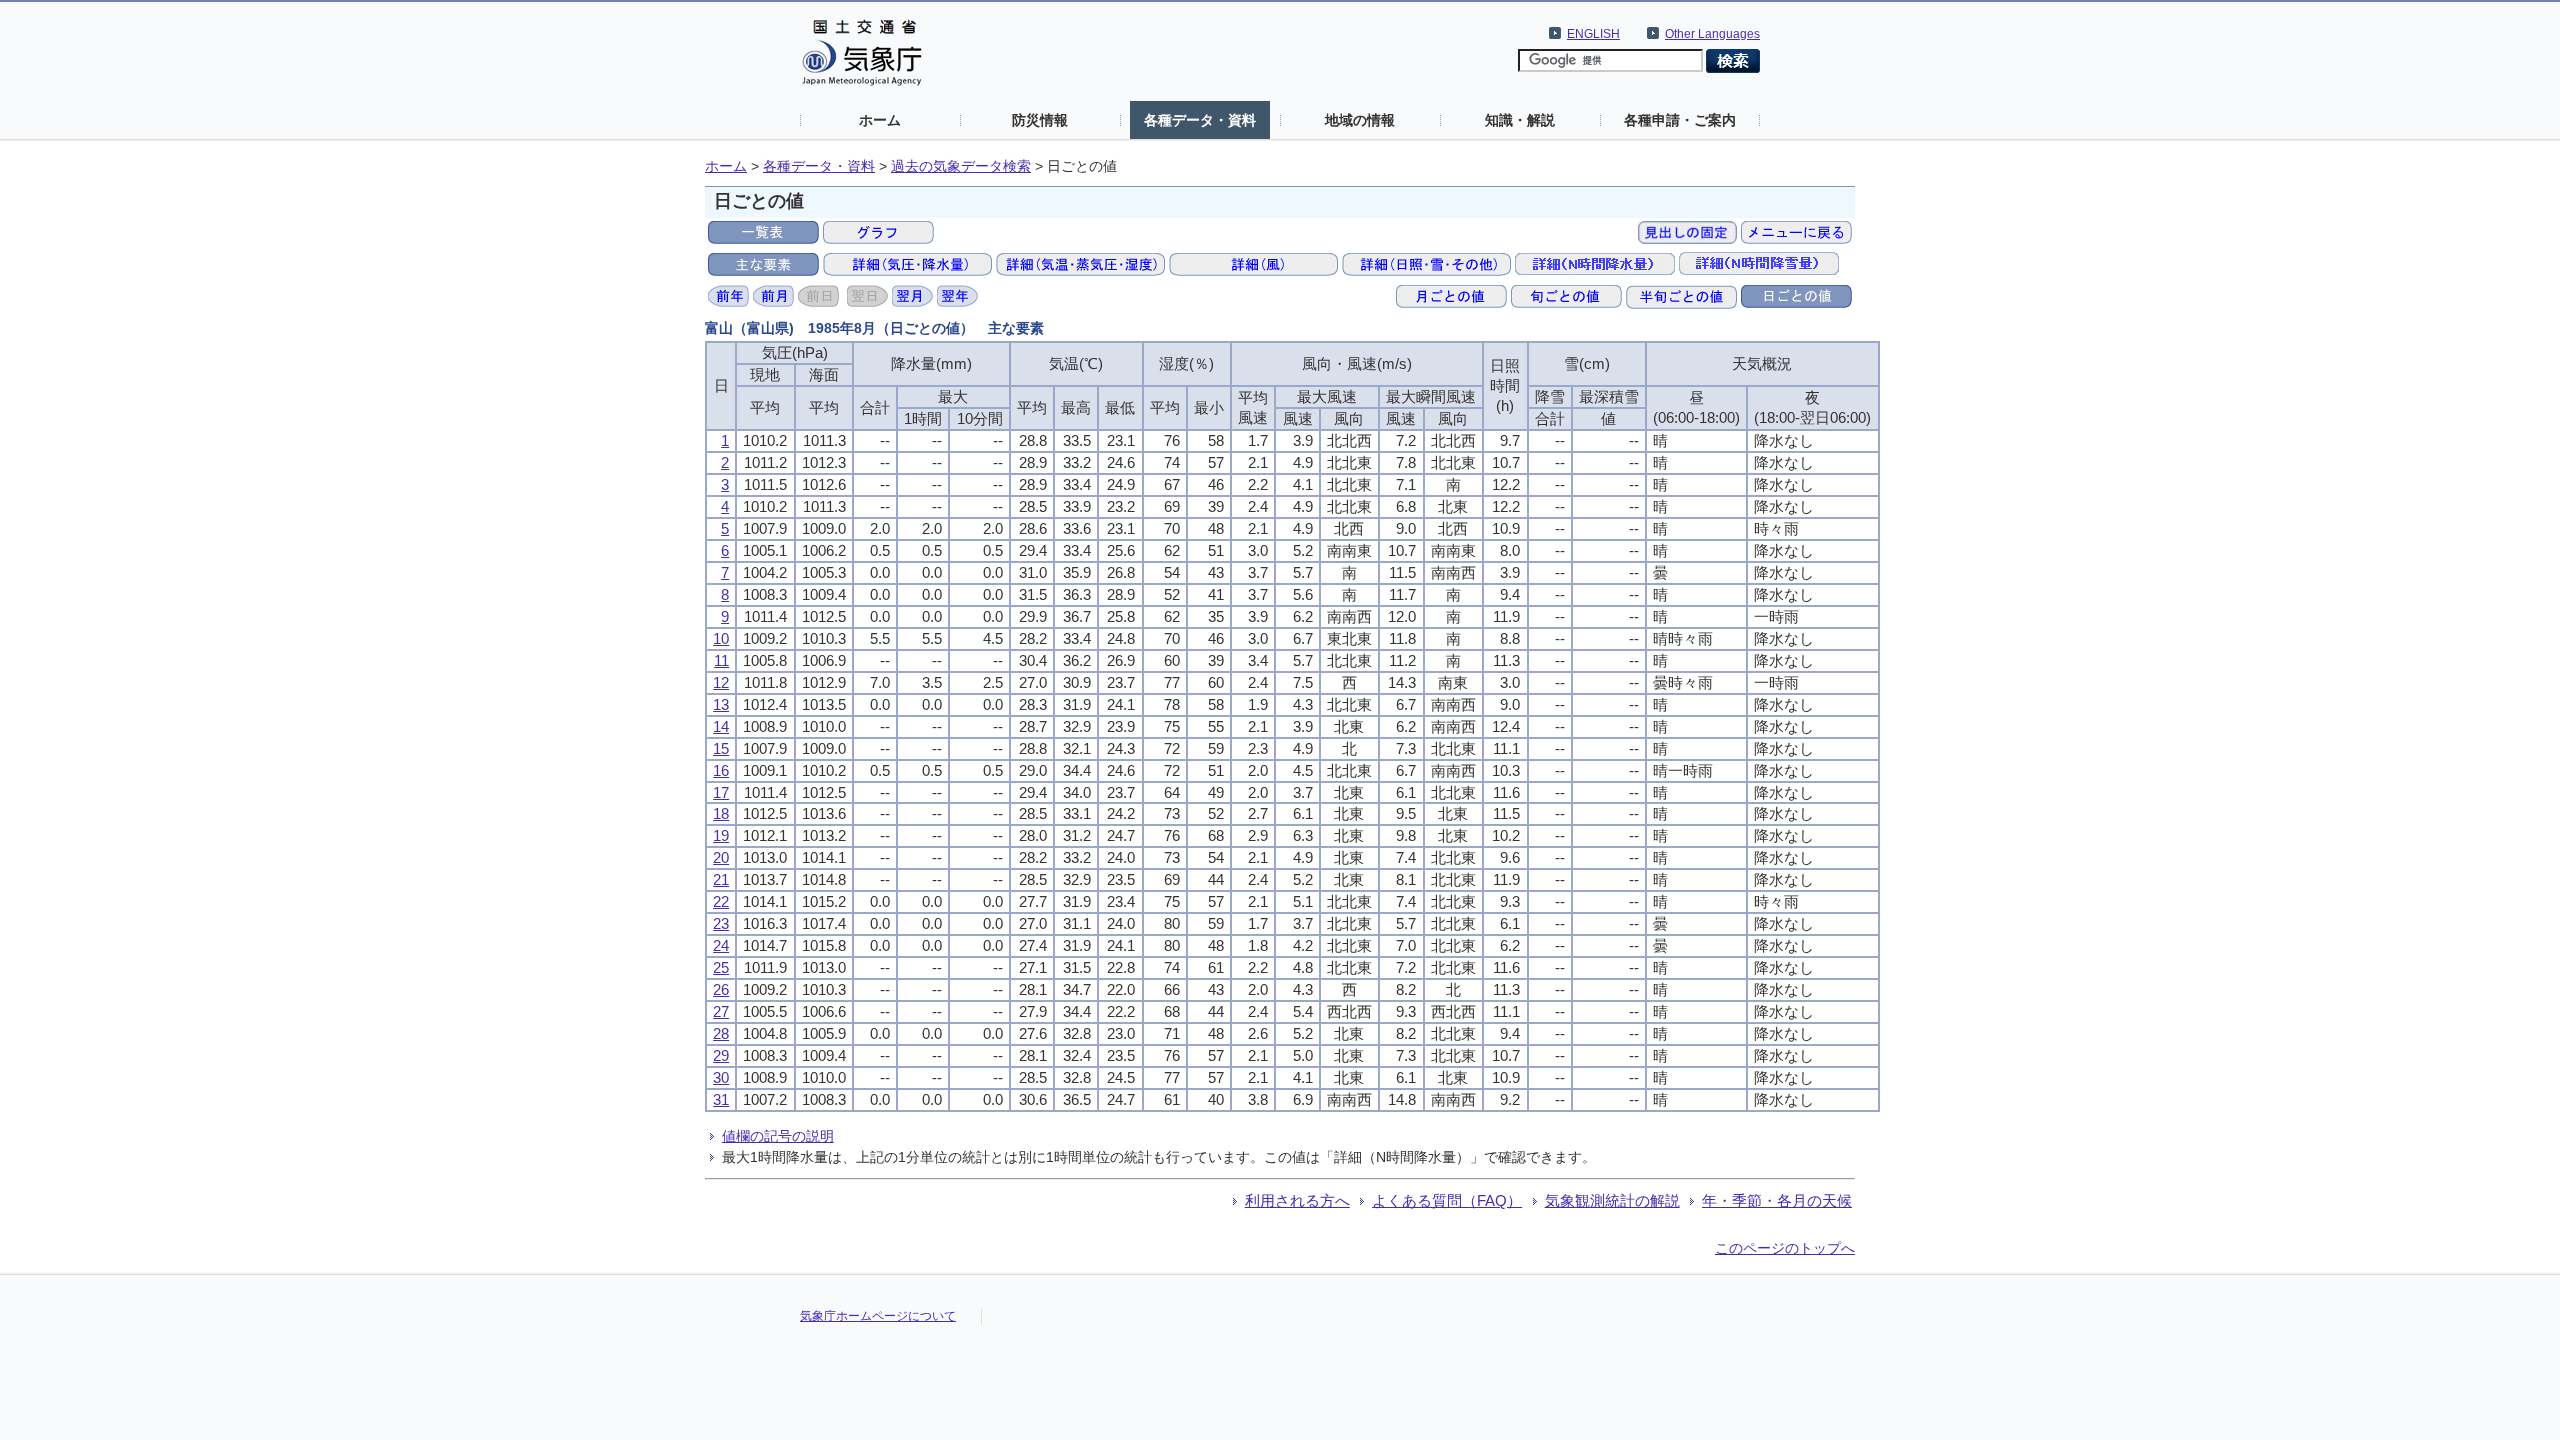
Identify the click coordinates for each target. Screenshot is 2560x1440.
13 (721, 704)
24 (721, 945)
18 (721, 813)
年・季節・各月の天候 (1777, 1200)
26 (721, 989)
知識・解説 (1520, 120)
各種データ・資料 (1200, 120)
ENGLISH (1593, 34)
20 (721, 857)
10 (721, 638)
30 (721, 1077)
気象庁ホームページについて (878, 1316)
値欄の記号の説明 (778, 1136)
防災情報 (1040, 120)
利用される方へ (1297, 1200)
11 (721, 660)
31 (721, 1099)
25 (721, 967)
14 (721, 726)
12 (721, 682)
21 (721, 879)
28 (721, 1033)
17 (721, 792)
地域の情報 (1360, 120)
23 (721, 923)
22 (721, 901)
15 (721, 748)
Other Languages (1712, 34)
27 (721, 1011)
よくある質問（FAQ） (1447, 1200)
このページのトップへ (1785, 1248)
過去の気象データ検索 (961, 166)
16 (721, 770)
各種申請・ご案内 (1680, 120)
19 (721, 835)
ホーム (880, 120)
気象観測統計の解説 (1612, 1200)
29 (721, 1055)
